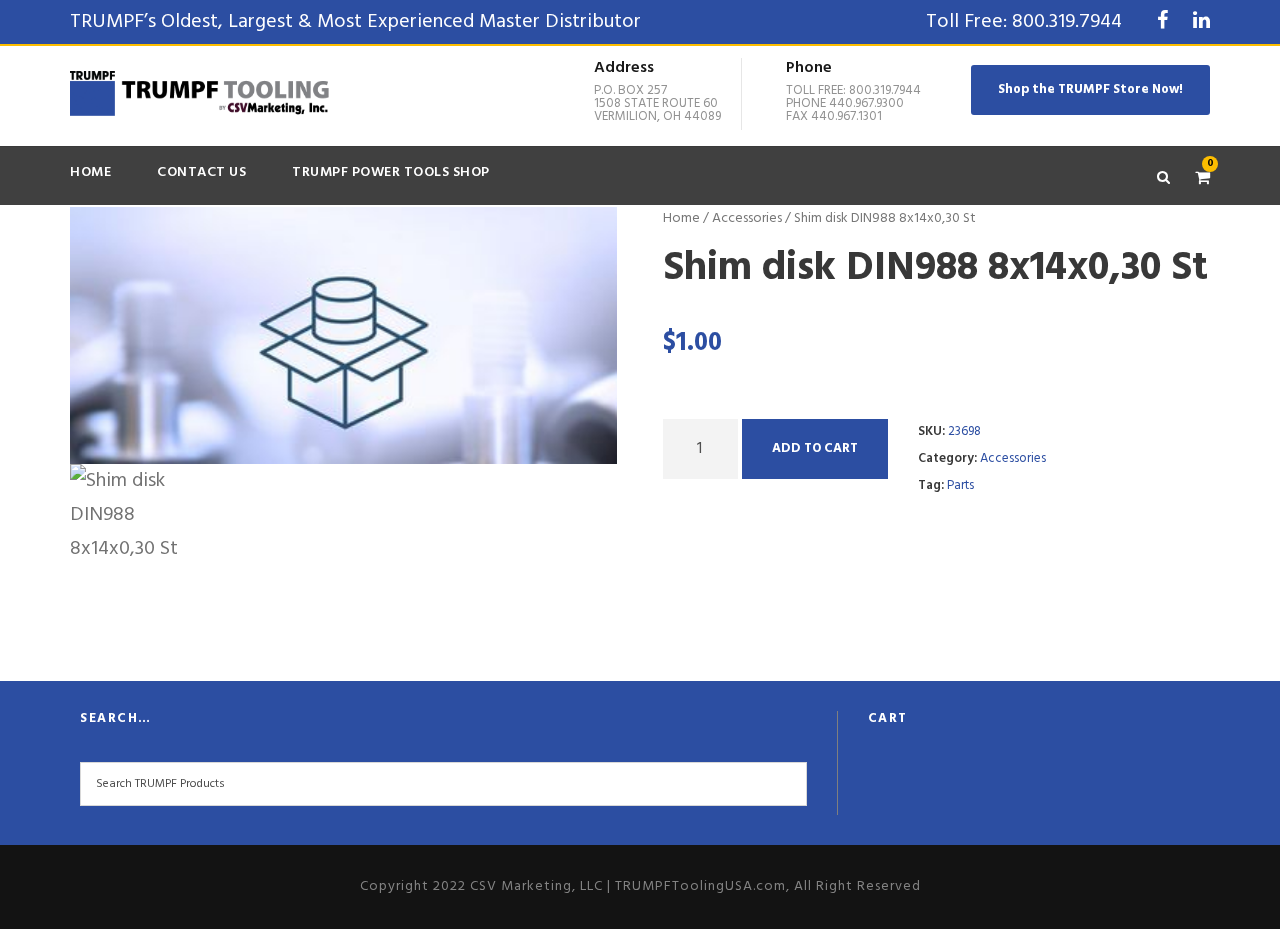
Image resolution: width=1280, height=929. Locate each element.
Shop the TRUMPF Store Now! (1090, 89)
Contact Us (201, 172)
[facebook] (1162, 22)
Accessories (747, 218)
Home (90, 172)
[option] (344, 336)
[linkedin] (1201, 22)
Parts (960, 485)
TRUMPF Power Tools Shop (391, 172)
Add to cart (815, 448)
